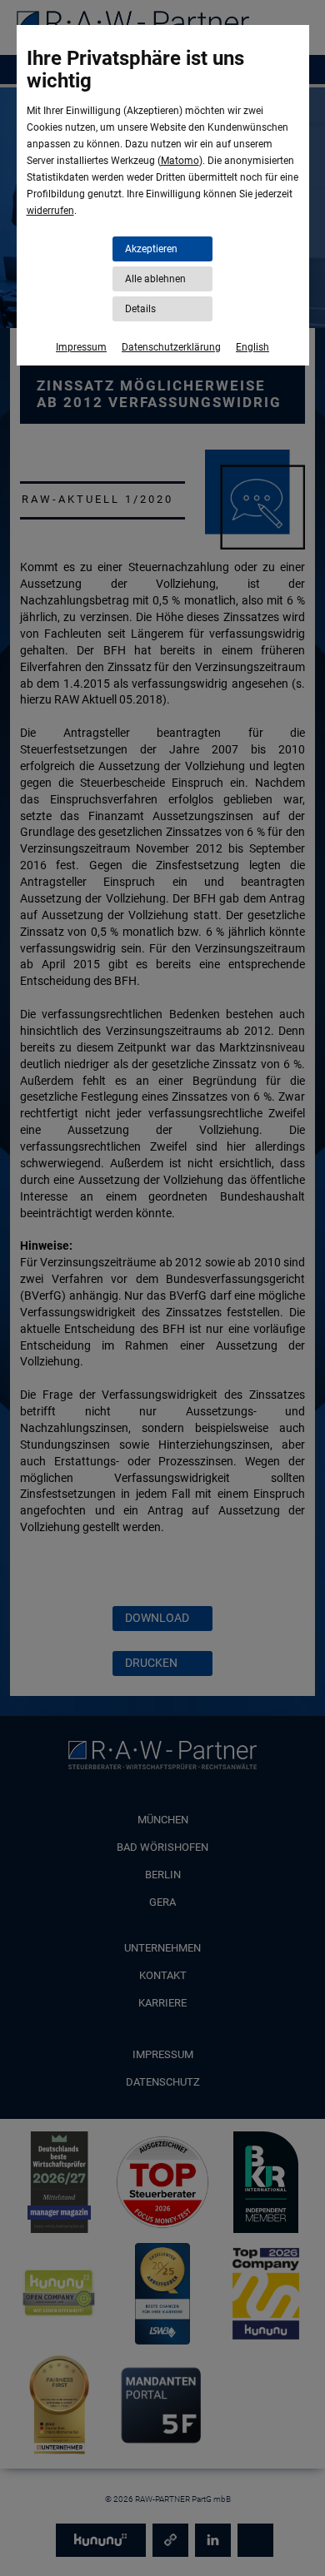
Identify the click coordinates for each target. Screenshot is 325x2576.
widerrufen (50, 211)
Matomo (180, 161)
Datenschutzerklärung (171, 347)
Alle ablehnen (155, 279)
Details (140, 309)
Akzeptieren (151, 249)
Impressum (81, 347)
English (252, 347)
